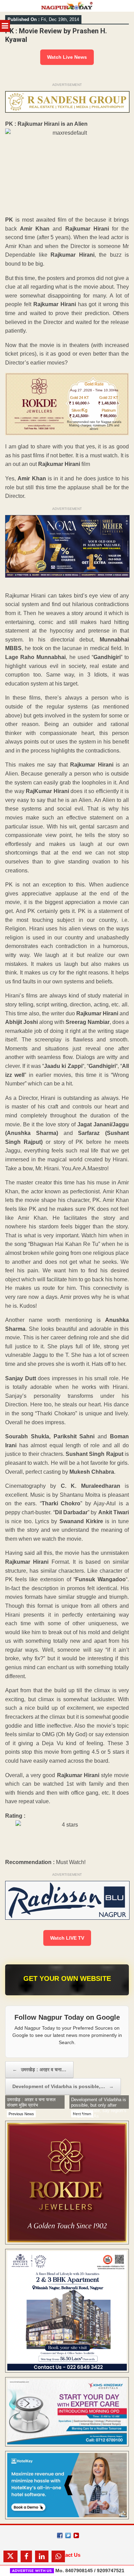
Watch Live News (67, 57)
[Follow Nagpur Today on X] (68, 2535)
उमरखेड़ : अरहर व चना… (39, 2070)
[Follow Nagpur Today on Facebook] (60, 2535)
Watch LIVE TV (67, 1938)
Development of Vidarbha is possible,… (63, 2086)
